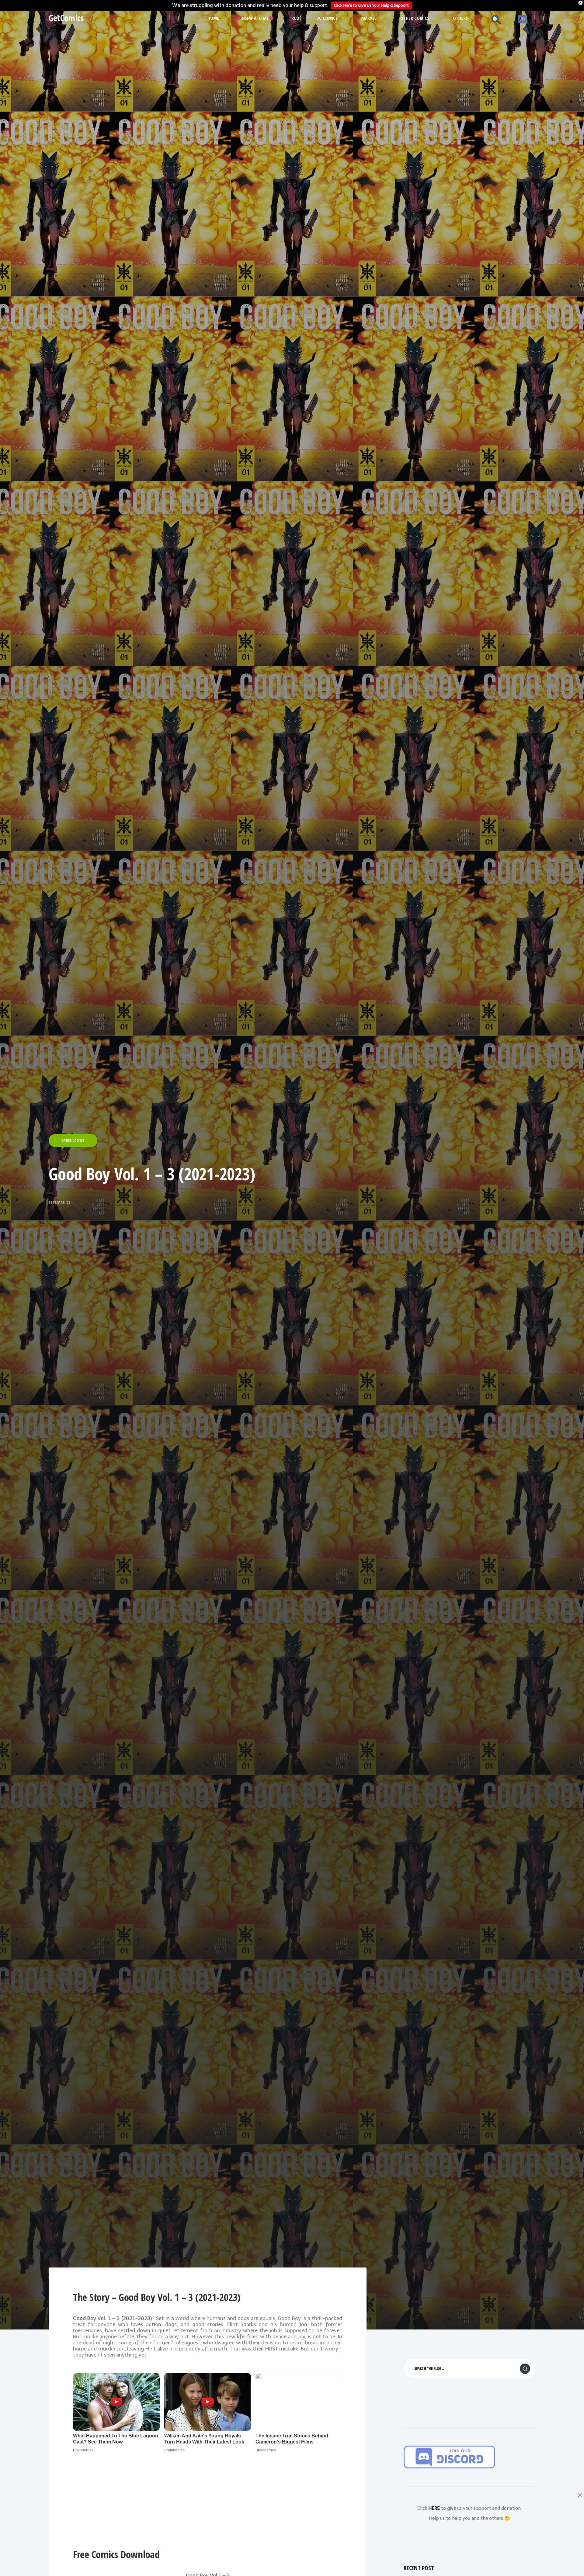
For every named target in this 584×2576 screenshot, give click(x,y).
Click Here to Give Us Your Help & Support (371, 5)
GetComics (66, 18)
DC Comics (327, 18)
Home (213, 18)
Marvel (369, 18)
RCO (295, 18)
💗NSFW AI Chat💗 (255, 18)
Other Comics (415, 18)
